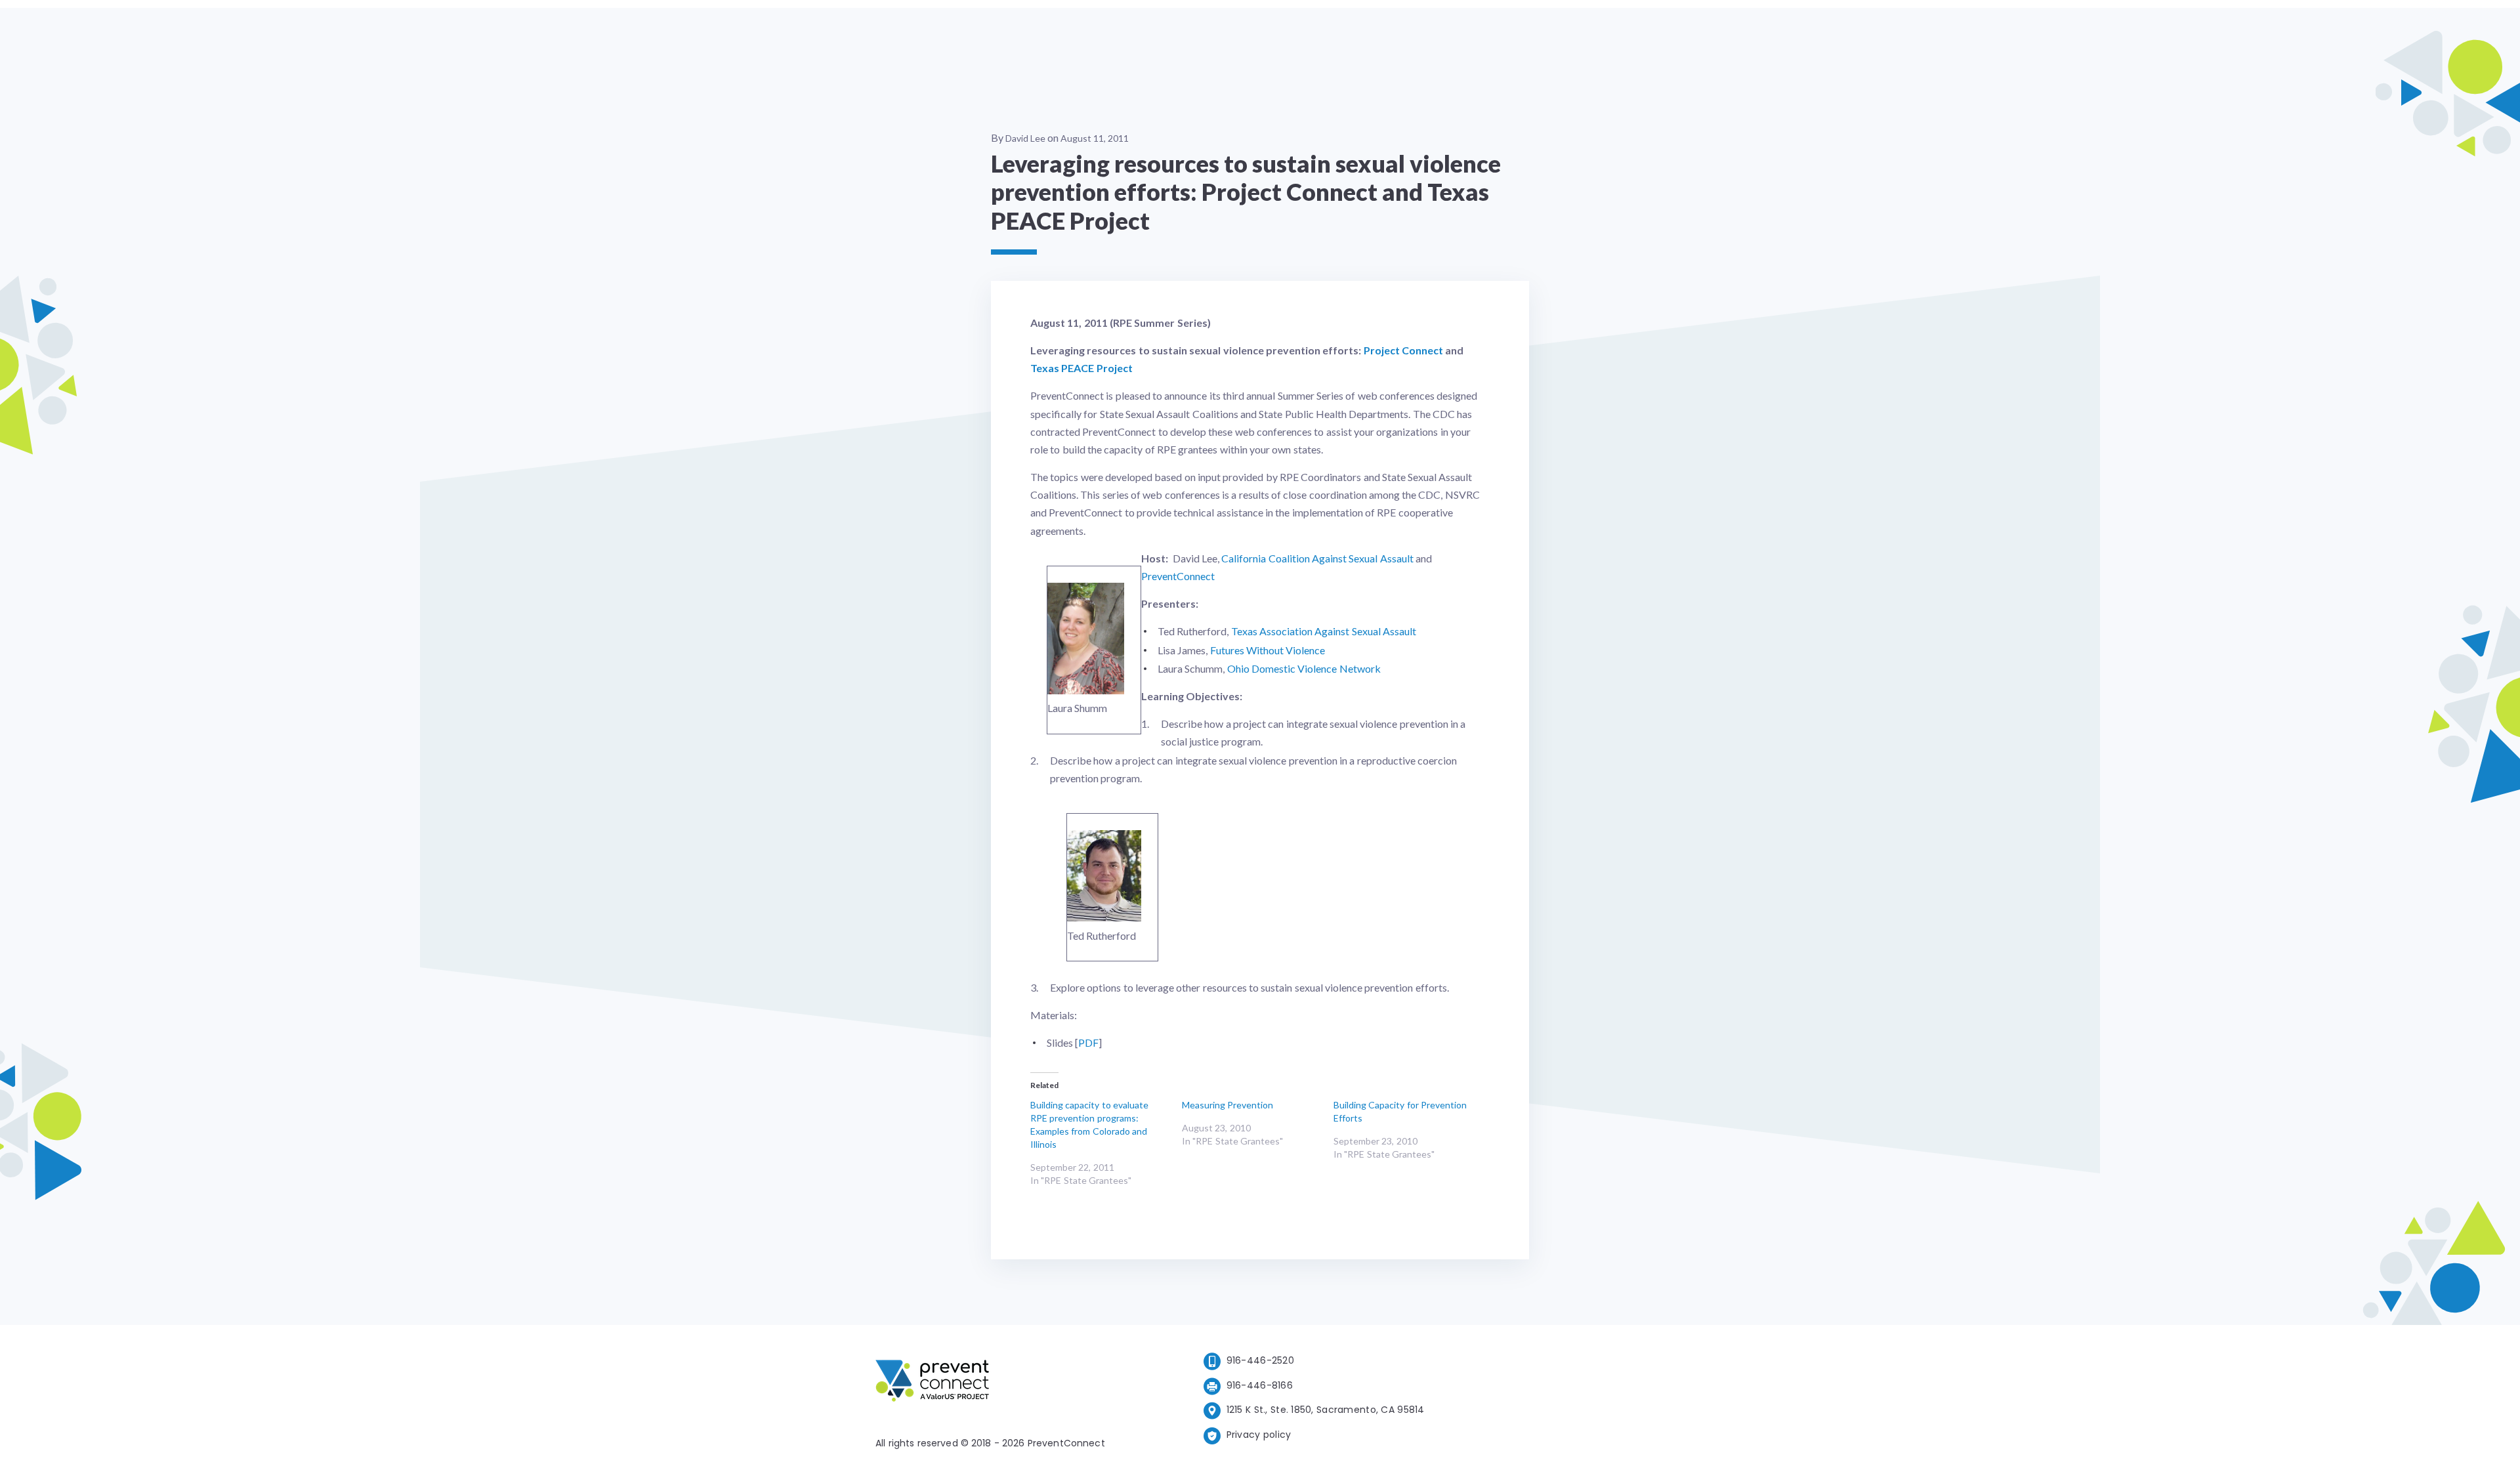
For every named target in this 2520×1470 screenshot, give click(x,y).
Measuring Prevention (1228, 1105)
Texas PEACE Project (1081, 368)
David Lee (1025, 138)
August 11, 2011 (1095, 138)
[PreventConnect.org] (985, 1383)
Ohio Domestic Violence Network (1304, 668)
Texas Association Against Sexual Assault (1324, 631)
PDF (1088, 1042)
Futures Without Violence (1268, 650)
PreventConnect (1178, 576)
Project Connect (1403, 350)
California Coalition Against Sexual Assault (1317, 558)
